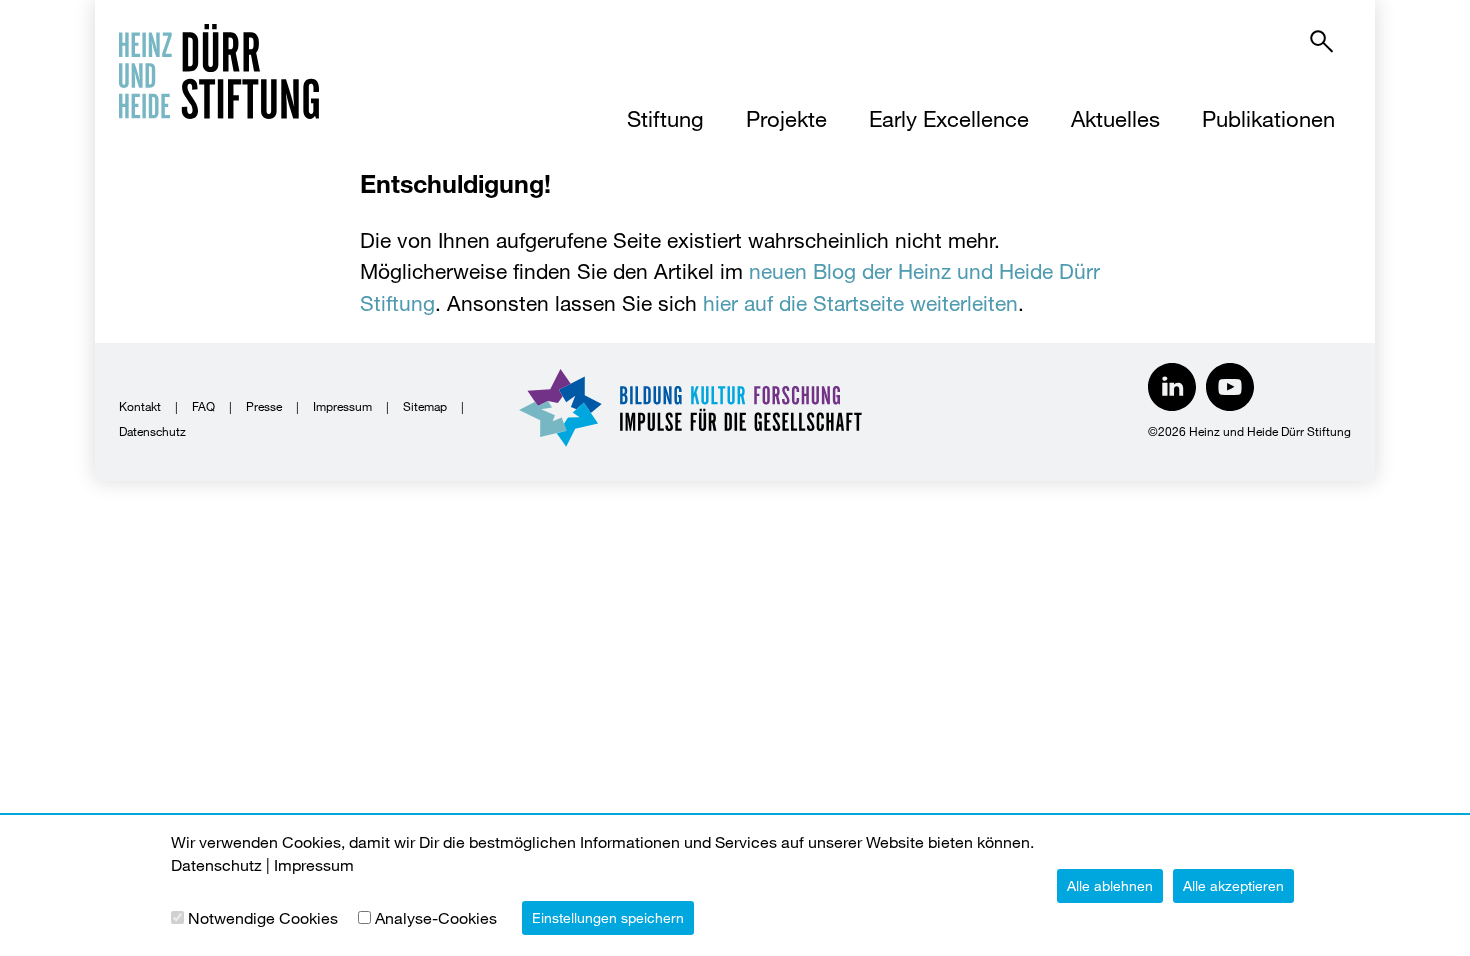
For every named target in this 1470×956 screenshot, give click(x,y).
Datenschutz (152, 431)
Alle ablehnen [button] (1110, 885)
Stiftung (665, 118)
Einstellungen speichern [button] (608, 917)
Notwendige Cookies (263, 917)
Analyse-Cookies (436, 917)
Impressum (342, 406)
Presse (264, 406)
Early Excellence (949, 118)
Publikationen (1268, 118)
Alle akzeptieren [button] (1233, 885)
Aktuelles (1115, 118)
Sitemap (425, 406)
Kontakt (140, 406)
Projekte (786, 118)
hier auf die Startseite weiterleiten (860, 303)
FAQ (203, 406)
